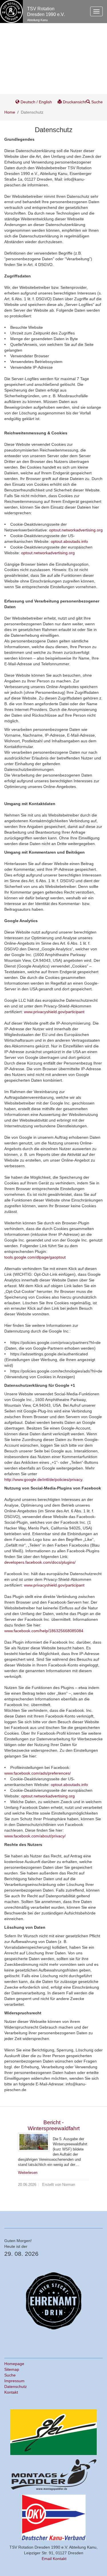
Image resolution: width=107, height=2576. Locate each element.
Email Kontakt (54, 2559)
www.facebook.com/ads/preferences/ (38, 1773)
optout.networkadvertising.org (76, 530)
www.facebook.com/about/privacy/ (35, 1836)
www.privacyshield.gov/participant (54, 1012)
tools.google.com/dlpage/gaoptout (35, 1257)
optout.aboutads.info (69, 541)
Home (10, 112)
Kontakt (11, 2392)
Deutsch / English (36, 102)
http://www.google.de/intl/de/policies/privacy (43, 1480)
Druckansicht (74, 102)
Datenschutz (16, 2386)
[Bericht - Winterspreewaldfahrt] (34, 2142)
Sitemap (12, 2369)
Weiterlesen (28, 2173)
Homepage (14, 2364)
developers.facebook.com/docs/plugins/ (40, 1562)
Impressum (14, 2381)
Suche (96, 102)
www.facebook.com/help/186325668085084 (44, 1631)
